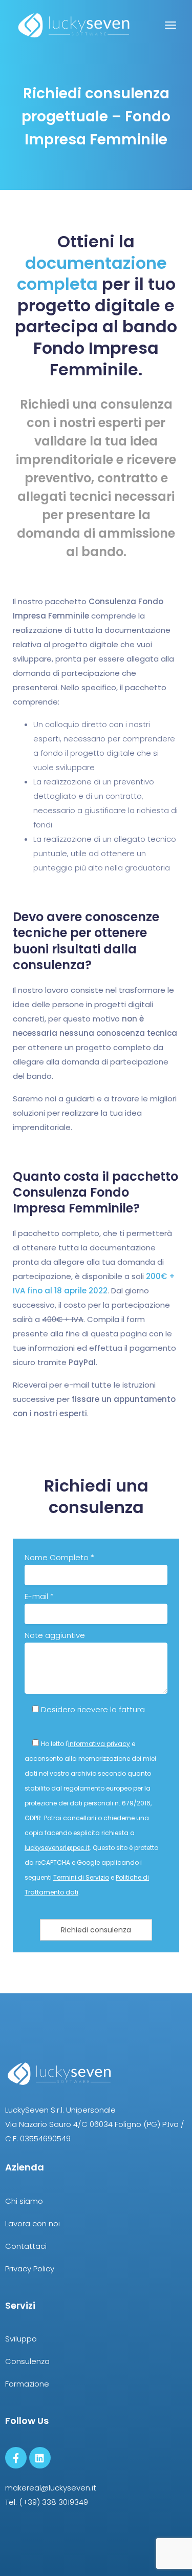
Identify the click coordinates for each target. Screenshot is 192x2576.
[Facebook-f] (16, 2458)
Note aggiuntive (55, 1635)
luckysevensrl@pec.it (57, 1848)
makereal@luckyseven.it (51, 2488)
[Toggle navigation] (170, 30)
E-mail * (39, 1596)
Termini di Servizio (81, 1877)
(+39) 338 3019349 (54, 2502)
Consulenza (27, 2361)
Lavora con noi (33, 2223)
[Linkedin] (40, 2458)
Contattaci (26, 2246)
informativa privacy (99, 1744)
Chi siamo (24, 2201)
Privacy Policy (30, 2269)
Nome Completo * (59, 1557)
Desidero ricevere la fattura (92, 1709)
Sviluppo (21, 2339)
